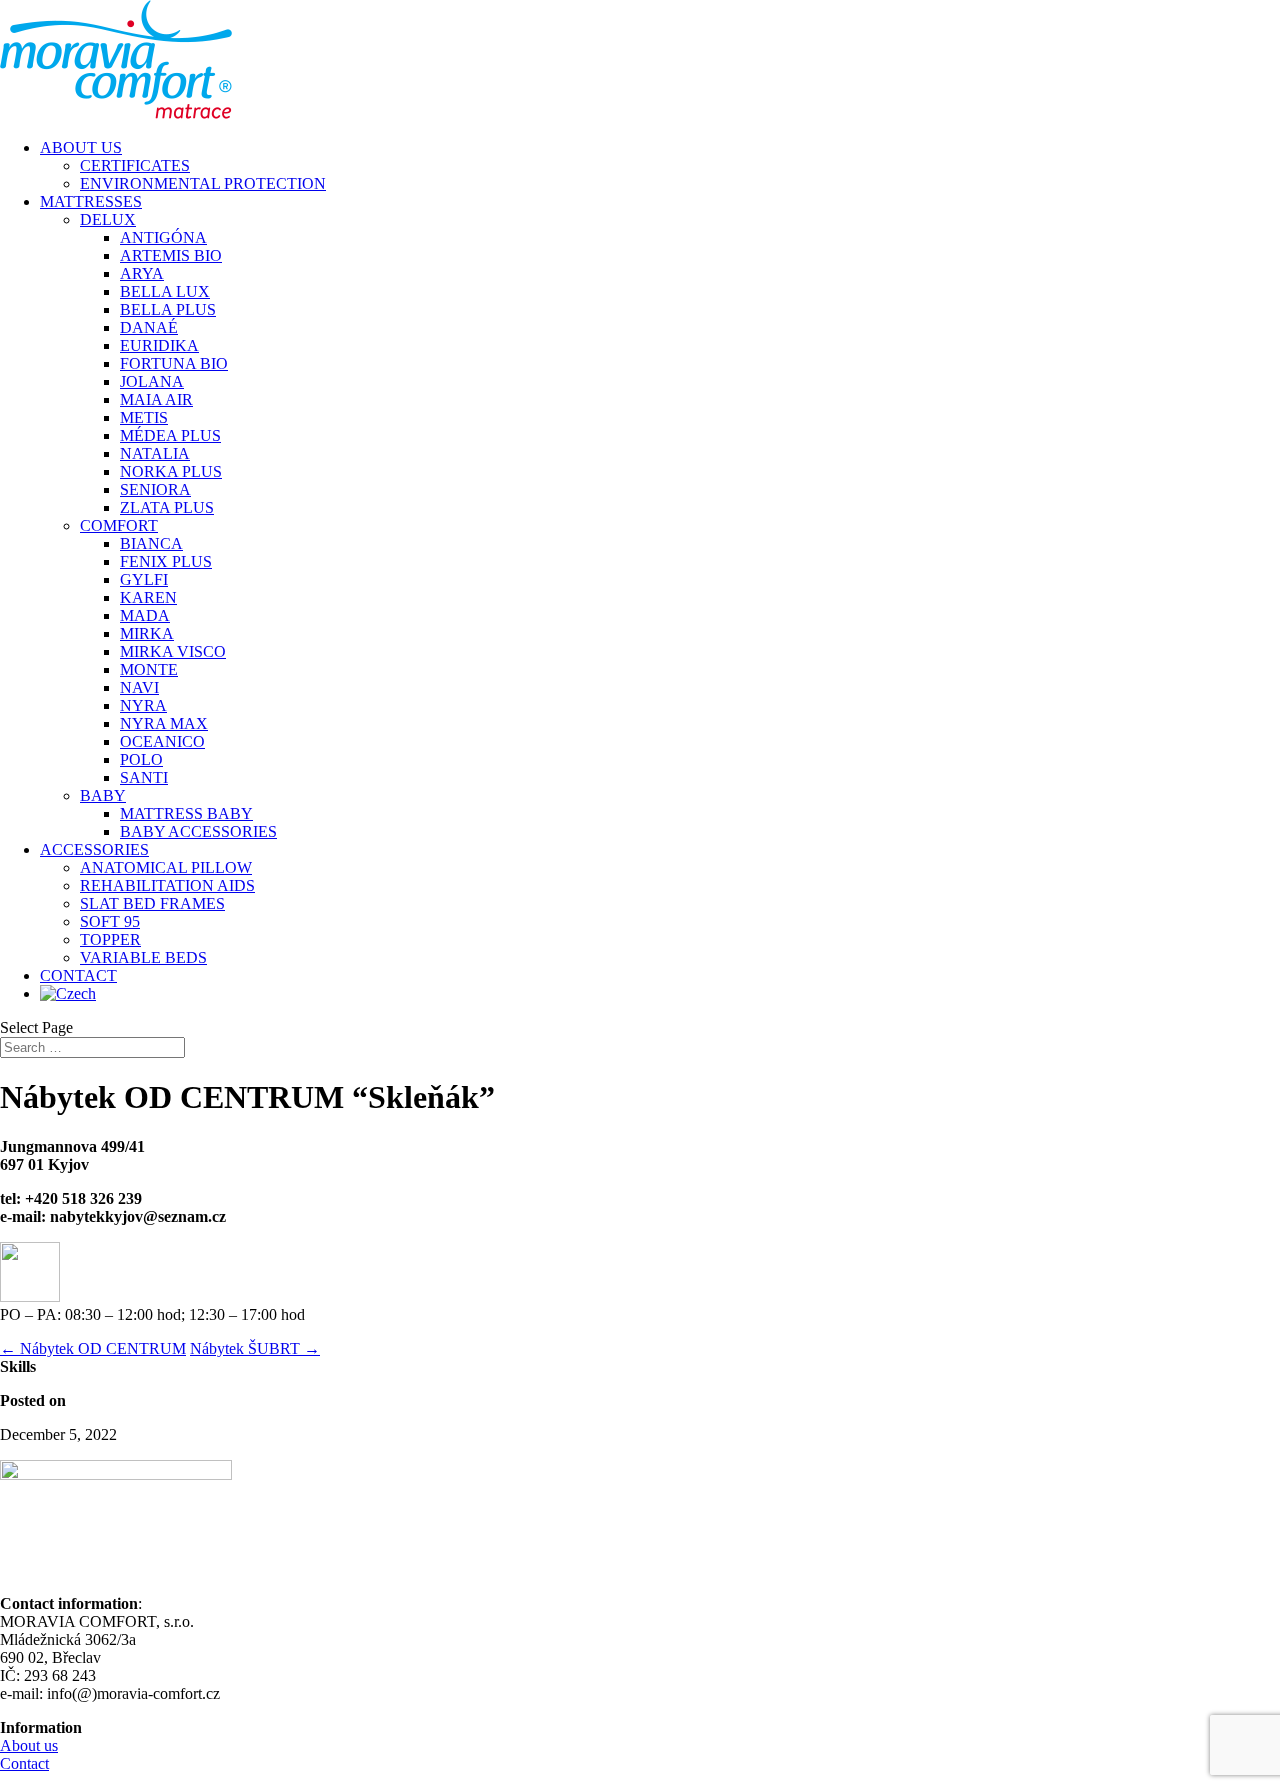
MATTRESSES (91, 201)
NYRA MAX (164, 723)
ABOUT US (81, 147)
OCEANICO (162, 741)
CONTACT (78, 975)
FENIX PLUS (166, 561)
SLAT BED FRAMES (152, 903)
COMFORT (119, 525)
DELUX (108, 219)
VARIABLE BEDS (143, 957)
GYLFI (144, 579)
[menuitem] (68, 993)
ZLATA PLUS (167, 507)
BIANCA (151, 543)
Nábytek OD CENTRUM (93, 1348)
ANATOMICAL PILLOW (166, 867)
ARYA (142, 273)
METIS (144, 417)
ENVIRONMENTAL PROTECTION (203, 183)
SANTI (144, 777)
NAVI (139, 687)
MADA (145, 615)
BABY (103, 795)
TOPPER (110, 939)
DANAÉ (149, 327)
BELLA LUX (165, 291)
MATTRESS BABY (186, 813)
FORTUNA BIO (174, 363)
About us (29, 1745)
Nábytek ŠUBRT (255, 1348)
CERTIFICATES (135, 165)
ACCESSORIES (94, 849)
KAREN (148, 597)
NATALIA (155, 453)
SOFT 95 (110, 921)
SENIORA (155, 489)
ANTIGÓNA (163, 237)
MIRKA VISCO (173, 651)
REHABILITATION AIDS (167, 885)
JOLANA (152, 381)
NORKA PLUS (171, 471)
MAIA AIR (156, 399)
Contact (24, 1763)
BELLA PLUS (168, 309)
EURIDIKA (159, 345)
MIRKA (147, 633)
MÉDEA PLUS (170, 435)
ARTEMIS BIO (171, 255)
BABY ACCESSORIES (198, 831)
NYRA (143, 705)
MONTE (149, 669)
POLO (141, 759)
